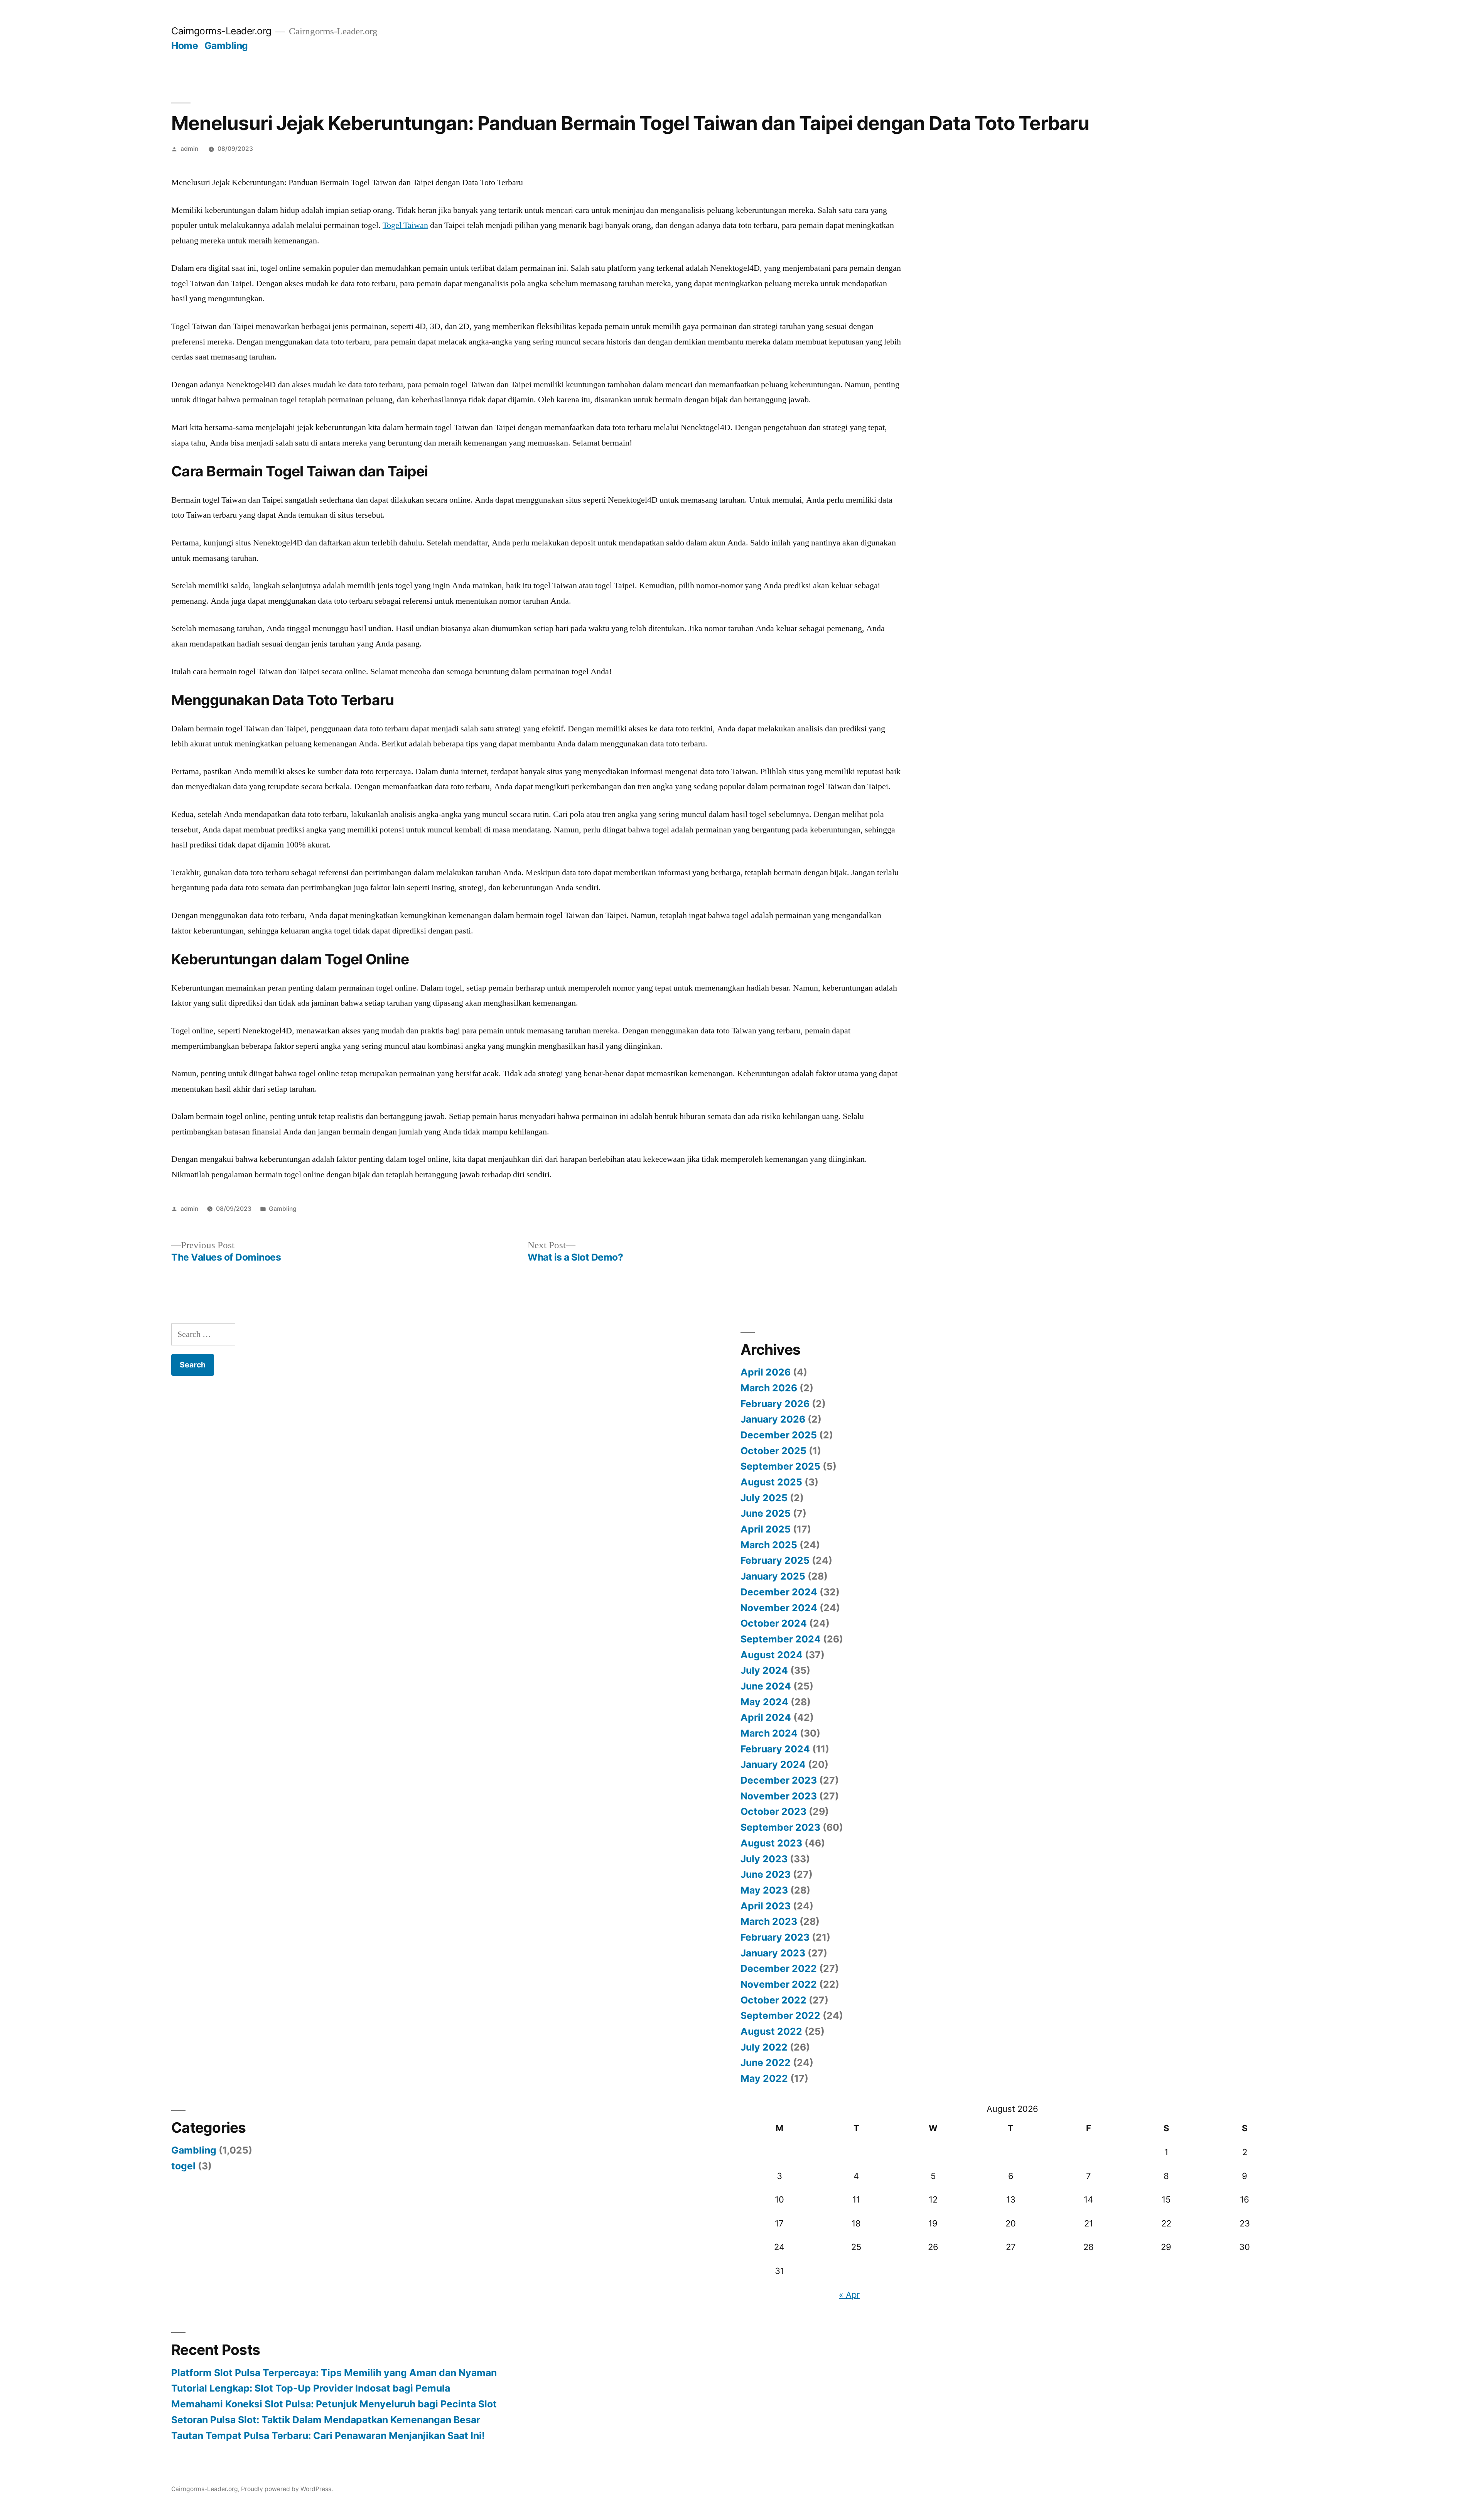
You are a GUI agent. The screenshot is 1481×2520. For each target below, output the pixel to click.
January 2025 (773, 1576)
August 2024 (772, 1655)
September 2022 (780, 2015)
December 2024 (779, 1592)
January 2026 (773, 1419)
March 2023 (769, 1921)
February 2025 (775, 1560)
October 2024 (774, 1623)
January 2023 (773, 1953)
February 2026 (775, 1404)
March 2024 (769, 1733)
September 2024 (781, 1639)
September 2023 (780, 1827)
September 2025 (780, 1466)
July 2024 (764, 1670)
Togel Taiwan (405, 225)
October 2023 (773, 1811)
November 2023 (779, 1796)
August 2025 (771, 1482)
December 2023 (779, 1780)
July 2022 (764, 2047)
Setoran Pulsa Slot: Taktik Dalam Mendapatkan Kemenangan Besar (326, 2420)
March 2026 (769, 1388)
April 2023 (766, 1906)
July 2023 (764, 1859)
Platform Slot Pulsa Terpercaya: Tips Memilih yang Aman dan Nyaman (334, 2373)
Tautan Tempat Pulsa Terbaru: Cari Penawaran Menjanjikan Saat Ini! (328, 2436)
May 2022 (764, 2078)
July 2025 (764, 1498)
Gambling (226, 46)
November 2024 (779, 1608)
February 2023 (775, 1937)
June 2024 (766, 1686)
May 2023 (764, 1890)
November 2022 (779, 1984)
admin (189, 149)
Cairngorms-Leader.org (221, 31)
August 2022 (771, 2031)
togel (183, 2166)
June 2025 (766, 1513)
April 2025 (766, 1529)
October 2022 (773, 2000)
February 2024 (775, 1749)
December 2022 (779, 1968)
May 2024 (764, 1702)
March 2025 (769, 1545)
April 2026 (766, 1372)
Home (185, 46)
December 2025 (779, 1435)
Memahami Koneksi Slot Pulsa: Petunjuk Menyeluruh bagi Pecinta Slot (334, 2404)
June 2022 (766, 2063)
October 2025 (773, 1451)
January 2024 (773, 1764)
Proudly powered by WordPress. (287, 2489)
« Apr (849, 2295)
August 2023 (771, 1843)
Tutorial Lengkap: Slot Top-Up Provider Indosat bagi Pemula (311, 2388)
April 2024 (766, 1717)
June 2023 (766, 1874)
